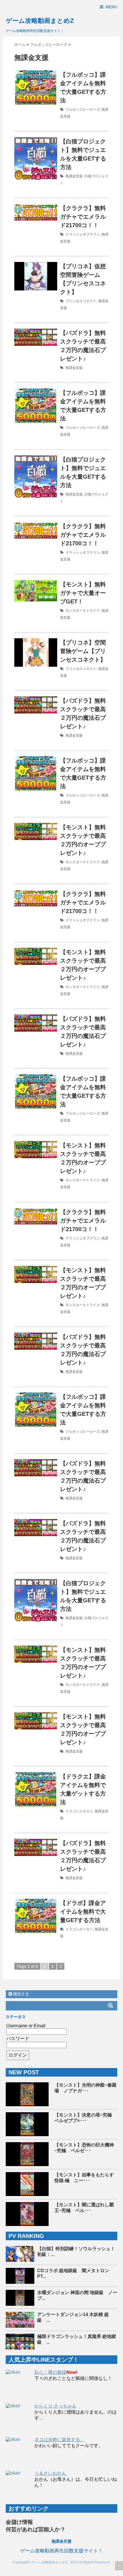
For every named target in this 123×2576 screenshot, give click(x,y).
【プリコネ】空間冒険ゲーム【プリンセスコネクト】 (83, 651)
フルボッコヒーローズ (83, 109)
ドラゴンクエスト (79, 1811)
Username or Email (26, 2026)
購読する (21, 1994)
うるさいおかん (50, 2473)
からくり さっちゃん (55, 2406)
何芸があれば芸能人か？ (36, 2529)
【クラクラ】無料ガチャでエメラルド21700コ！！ (83, 217)
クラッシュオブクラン (83, 234)
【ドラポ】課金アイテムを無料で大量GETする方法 (83, 1912)
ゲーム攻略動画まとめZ (40, 21)
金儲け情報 (19, 2522)
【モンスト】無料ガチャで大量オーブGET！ (83, 593)
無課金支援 (74, 176)
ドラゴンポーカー (79, 1929)
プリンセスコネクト (81, 301)
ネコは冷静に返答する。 (59, 2440)
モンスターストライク (83, 611)
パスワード (18, 2039)
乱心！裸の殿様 (50, 2372)
